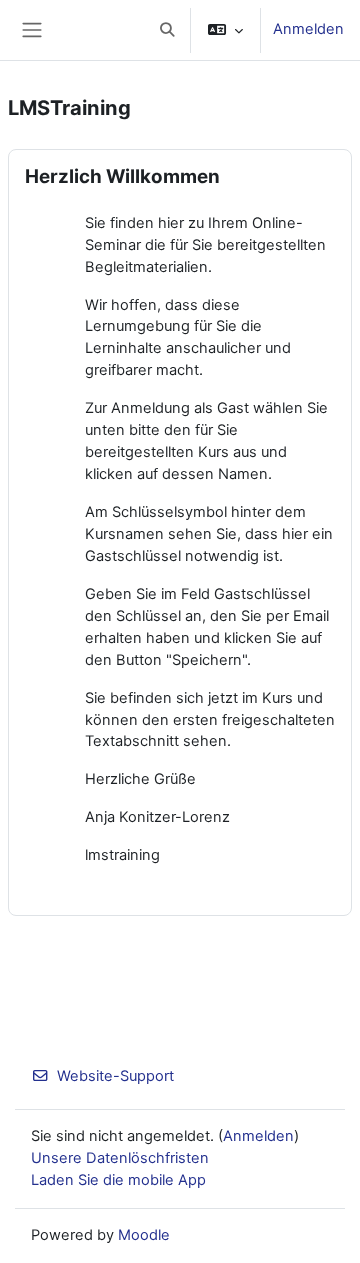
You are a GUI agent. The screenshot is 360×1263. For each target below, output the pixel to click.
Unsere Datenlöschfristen (120, 1158)
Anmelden (308, 29)
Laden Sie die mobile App (118, 1180)
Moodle (144, 1235)
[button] (167, 30)
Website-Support (115, 1076)
